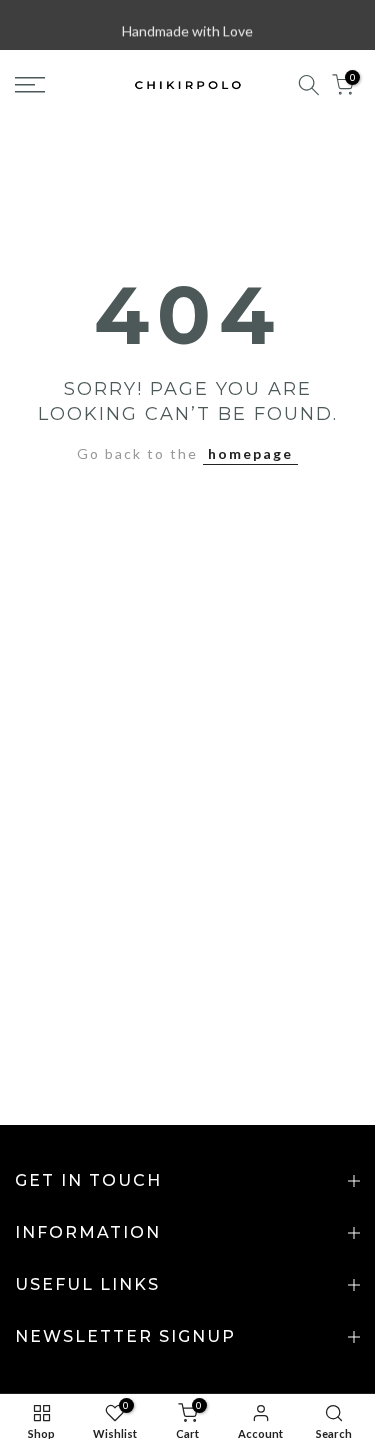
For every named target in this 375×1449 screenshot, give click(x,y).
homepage (250, 453)
